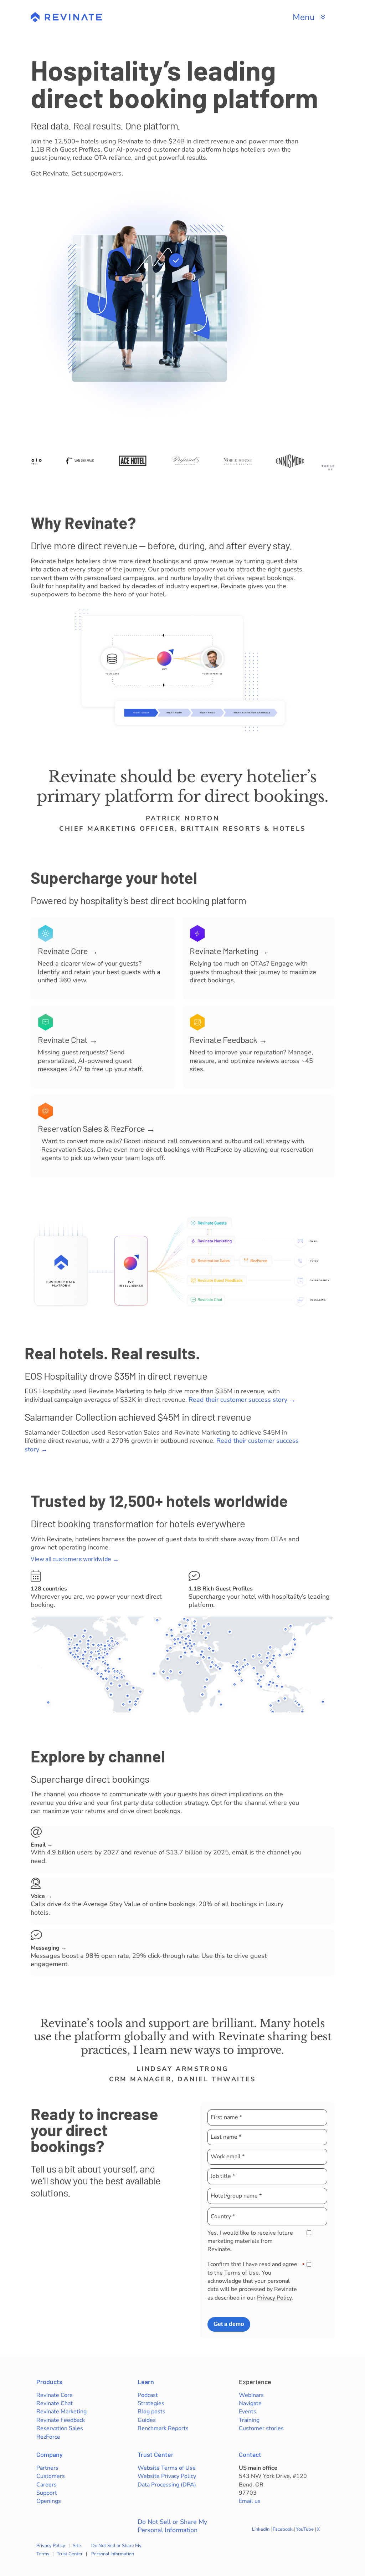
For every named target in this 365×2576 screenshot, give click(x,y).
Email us (250, 2501)
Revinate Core (55, 2395)
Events (248, 2412)
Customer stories (261, 2428)
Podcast (148, 2395)
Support (47, 2493)
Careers (47, 2485)
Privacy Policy (274, 2298)
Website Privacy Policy (167, 2476)
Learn (146, 2382)
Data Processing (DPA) (167, 2485)
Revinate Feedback (61, 2420)
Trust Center (156, 2454)
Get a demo (229, 2324)
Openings (49, 2501)
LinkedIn (261, 2529)
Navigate (250, 2403)
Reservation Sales (60, 2428)
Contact (250, 2454)
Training (249, 2420)
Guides (147, 2420)
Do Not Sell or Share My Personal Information (172, 2526)
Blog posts (151, 2412)
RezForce (48, 2437)
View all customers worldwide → (75, 1559)
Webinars (251, 2395)
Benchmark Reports (163, 2428)
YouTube (305, 2529)
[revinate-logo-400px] (66, 15)
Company (50, 2454)
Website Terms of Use (167, 2468)
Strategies (151, 2403)
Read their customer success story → (242, 1400)
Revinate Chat (55, 2403)
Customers (51, 2476)
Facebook (283, 2529)
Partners (47, 2468)
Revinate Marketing (61, 2412)
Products (49, 2382)
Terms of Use (241, 2273)
